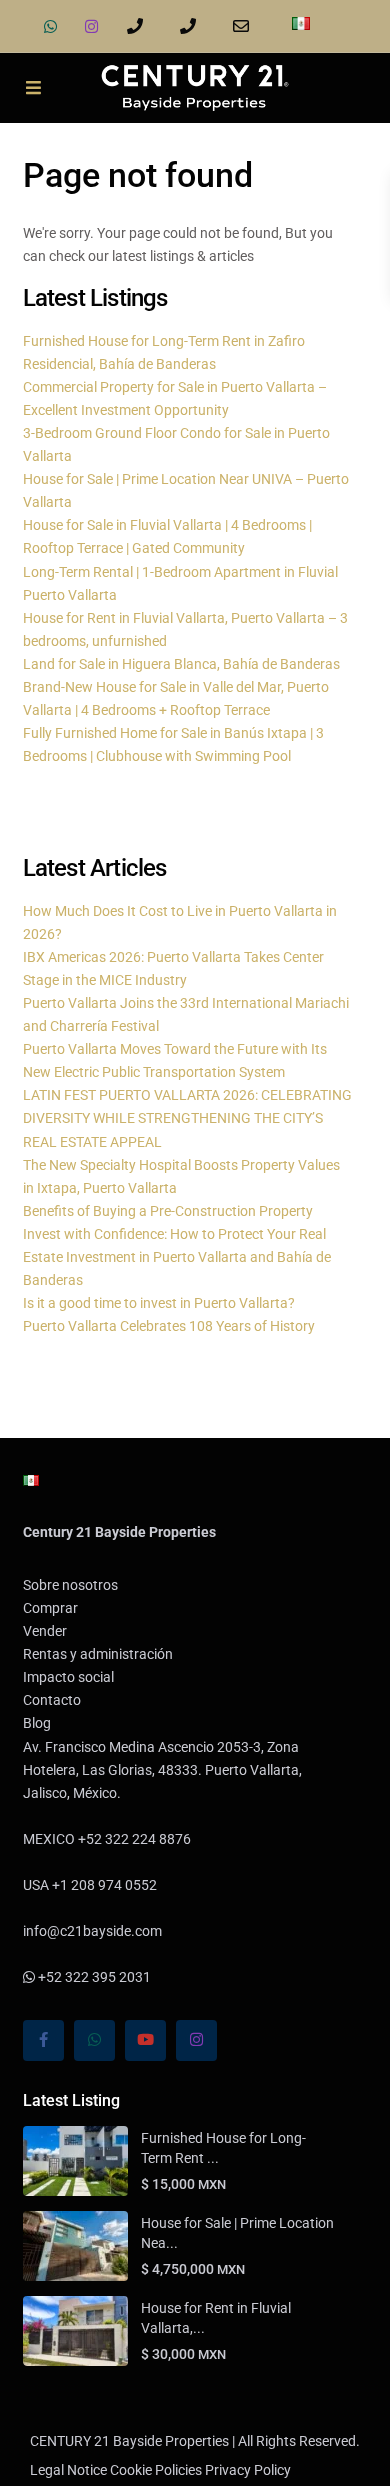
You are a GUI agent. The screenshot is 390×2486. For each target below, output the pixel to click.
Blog (37, 1723)
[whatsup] (50, 26)
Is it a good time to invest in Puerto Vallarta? (159, 1303)
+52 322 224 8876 (138, 26)
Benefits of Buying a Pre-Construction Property (168, 1211)
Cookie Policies (156, 2470)
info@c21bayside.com (244, 26)
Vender (45, 1631)
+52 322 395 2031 (93, 1977)
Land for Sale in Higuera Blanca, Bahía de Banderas (181, 664)
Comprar (50, 1608)
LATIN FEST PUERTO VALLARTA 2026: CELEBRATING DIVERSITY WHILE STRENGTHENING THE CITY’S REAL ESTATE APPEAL (187, 1118)
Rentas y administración (98, 1654)
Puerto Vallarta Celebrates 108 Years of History (169, 1326)
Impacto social (68, 1677)
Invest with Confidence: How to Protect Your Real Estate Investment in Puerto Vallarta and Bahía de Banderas (177, 1257)
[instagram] (91, 26)
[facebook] (43, 2040)
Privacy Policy (248, 2470)
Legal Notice (68, 2470)
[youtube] (145, 2040)
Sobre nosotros (70, 1585)
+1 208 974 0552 (191, 26)
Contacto (52, 1700)
